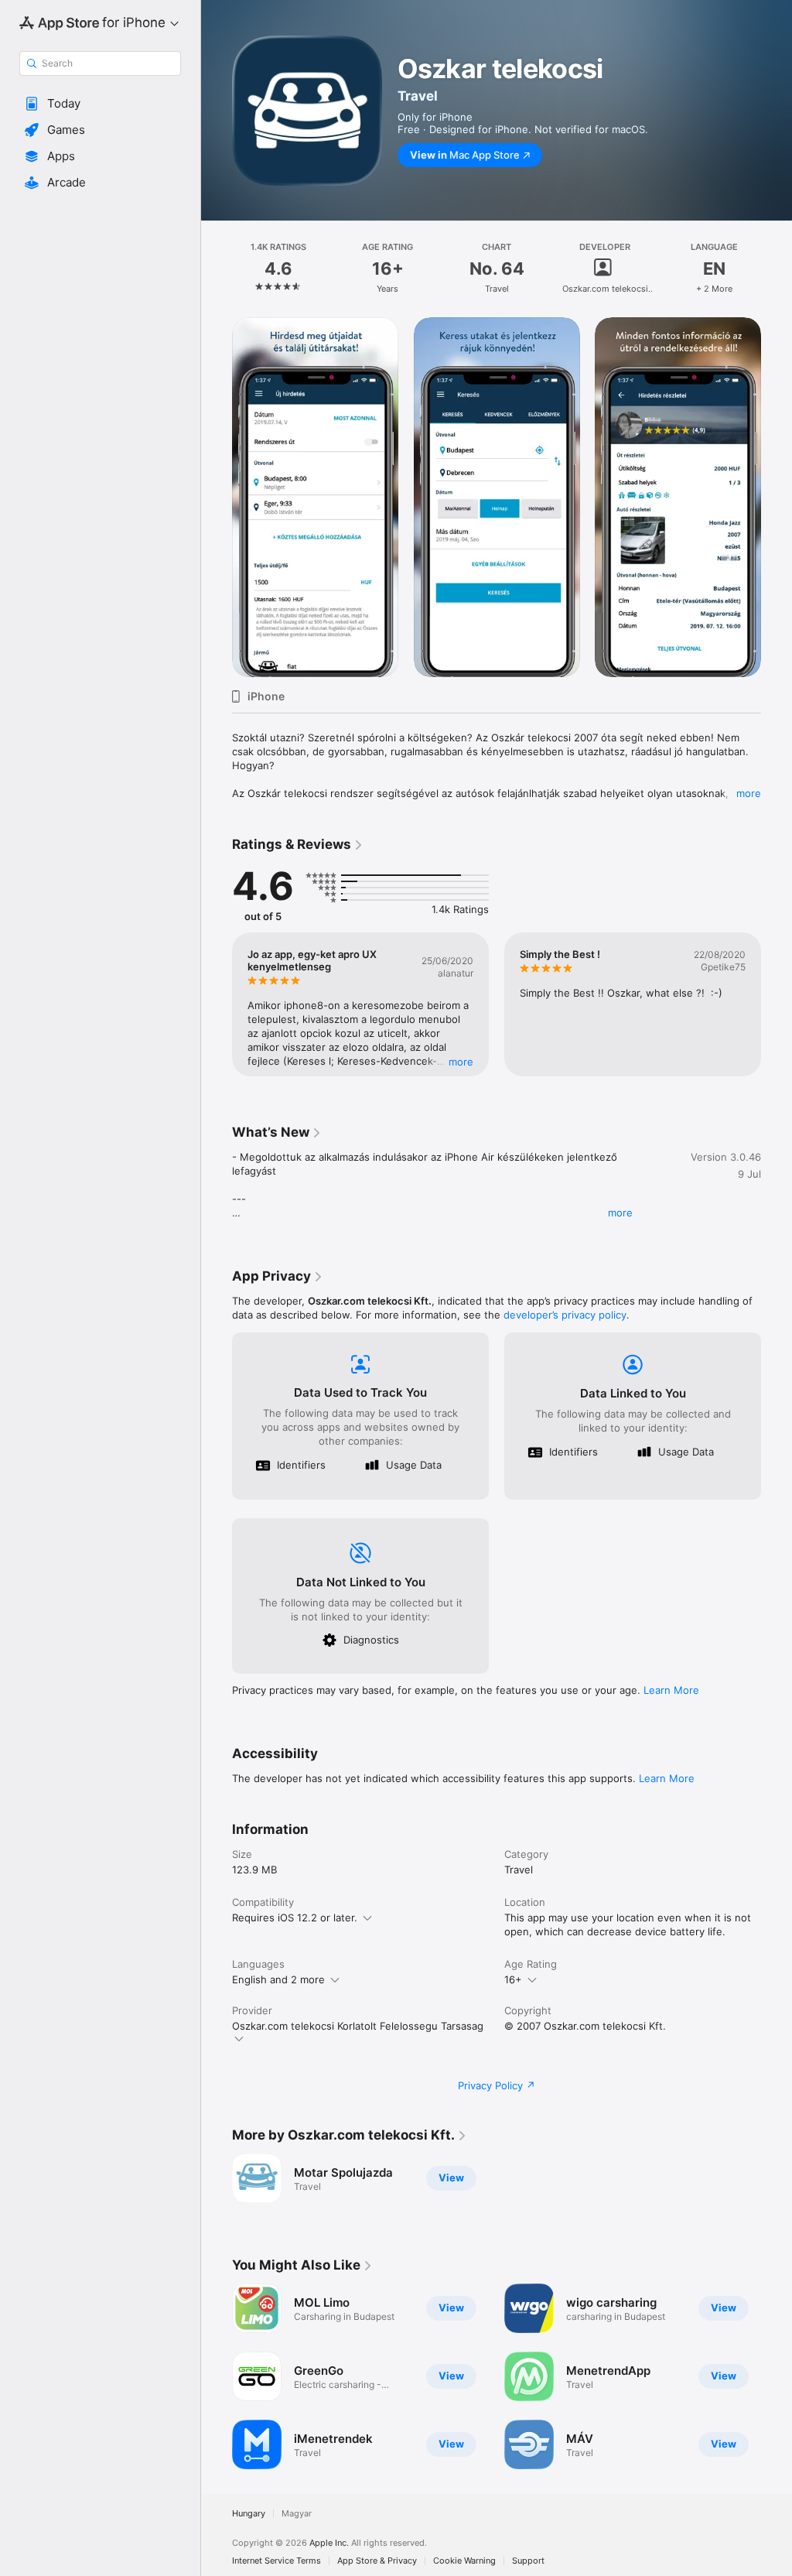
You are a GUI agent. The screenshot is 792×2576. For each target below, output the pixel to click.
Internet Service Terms (277, 2561)
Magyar (297, 2514)
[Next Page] (777, 269)
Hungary (249, 2514)
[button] (100, 104)
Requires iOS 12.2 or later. (295, 1917)
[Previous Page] (217, 269)
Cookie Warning (464, 2561)
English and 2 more (278, 1979)
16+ (513, 1979)
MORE (461, 1062)
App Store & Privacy (377, 2561)
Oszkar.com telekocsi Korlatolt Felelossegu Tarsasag (358, 2026)
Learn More (671, 1690)
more (749, 793)
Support (528, 2561)
